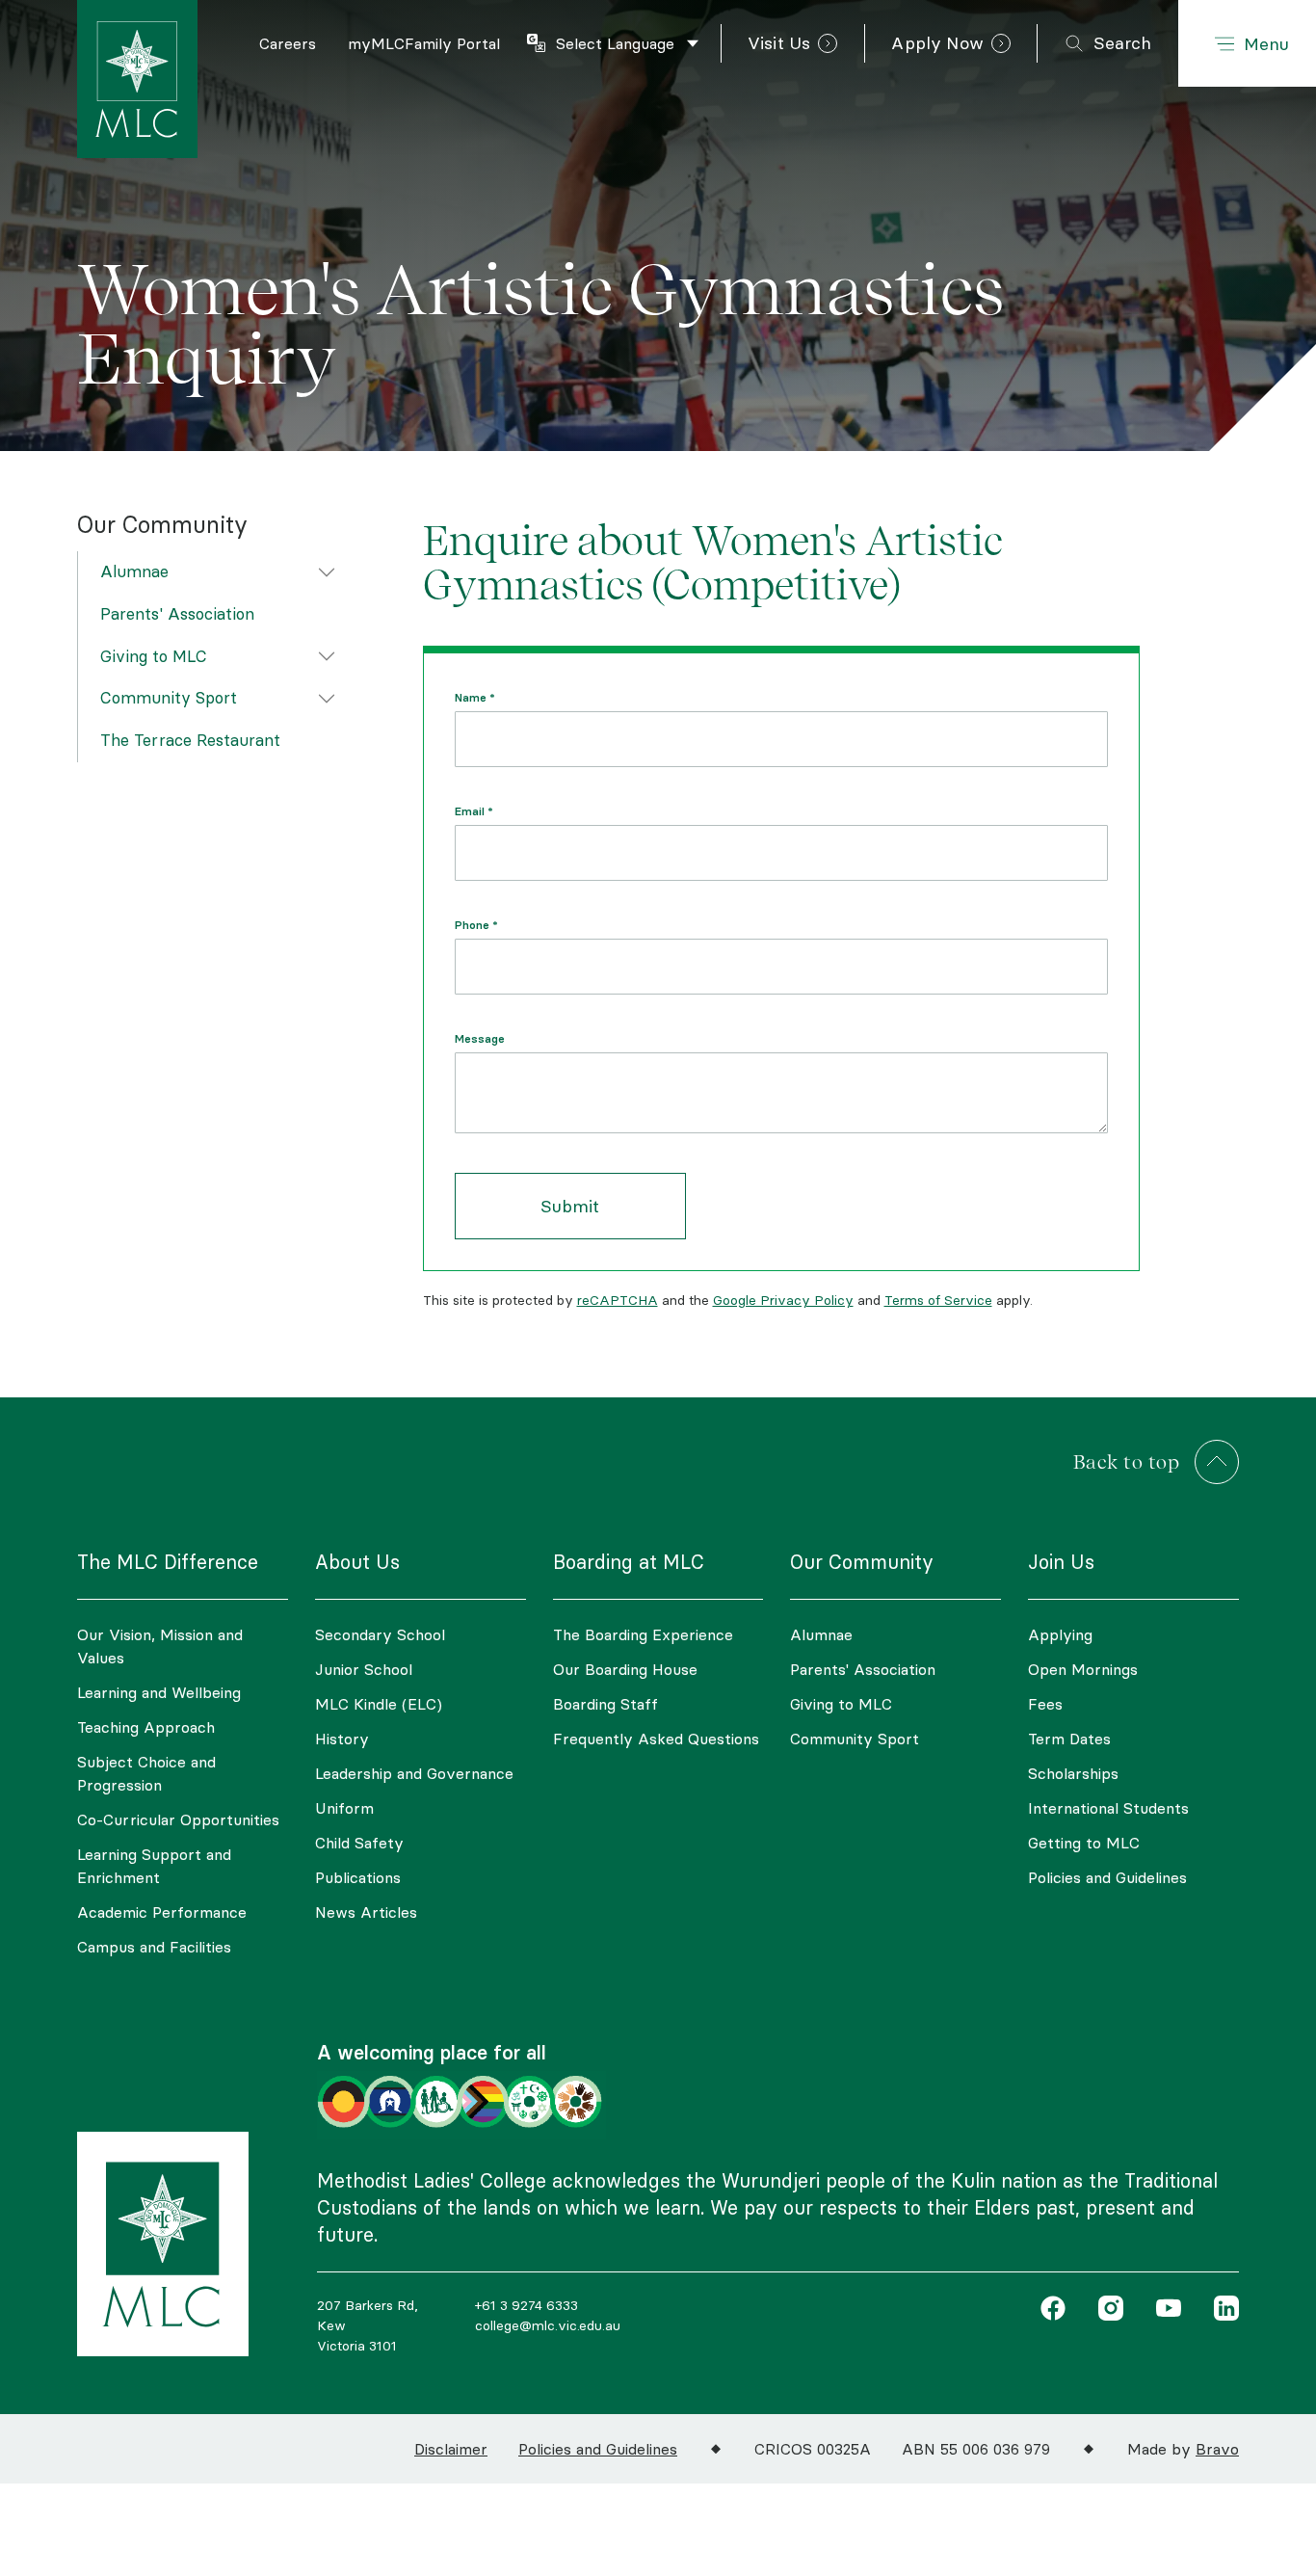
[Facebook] (1053, 2311)
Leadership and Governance (414, 1773)
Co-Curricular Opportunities (178, 1819)
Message (480, 1039)
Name (475, 698)
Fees (1045, 1704)
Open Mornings (1083, 1669)
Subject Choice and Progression (146, 1773)
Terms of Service (938, 1300)
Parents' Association (177, 613)
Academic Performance (162, 1912)
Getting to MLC (1084, 1843)
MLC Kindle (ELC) (379, 1704)
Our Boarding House (625, 1669)
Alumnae (134, 571)
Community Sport (169, 698)
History (342, 1739)
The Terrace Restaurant (190, 740)
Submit (570, 1206)
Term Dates (1069, 1739)
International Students (1108, 1808)
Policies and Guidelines (1107, 1877)
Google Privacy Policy (783, 1300)
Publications (358, 1877)
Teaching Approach (146, 1727)
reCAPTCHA (618, 1300)
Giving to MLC (154, 655)
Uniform (344, 1808)
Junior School (364, 1669)
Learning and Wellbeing (159, 1692)
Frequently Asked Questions (656, 1739)
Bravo (1217, 2449)
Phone (476, 925)
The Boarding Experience (643, 1634)
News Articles (366, 1912)
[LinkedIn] (1222, 2311)
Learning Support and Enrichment (154, 1866)
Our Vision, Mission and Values (160, 1646)
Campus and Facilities (154, 1947)
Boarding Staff (605, 1704)
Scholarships (1073, 1773)
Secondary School (380, 1634)
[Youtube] (1164, 2311)
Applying (1060, 1634)
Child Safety (359, 1843)
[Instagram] (1106, 2311)
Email (474, 811)
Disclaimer (451, 2449)
